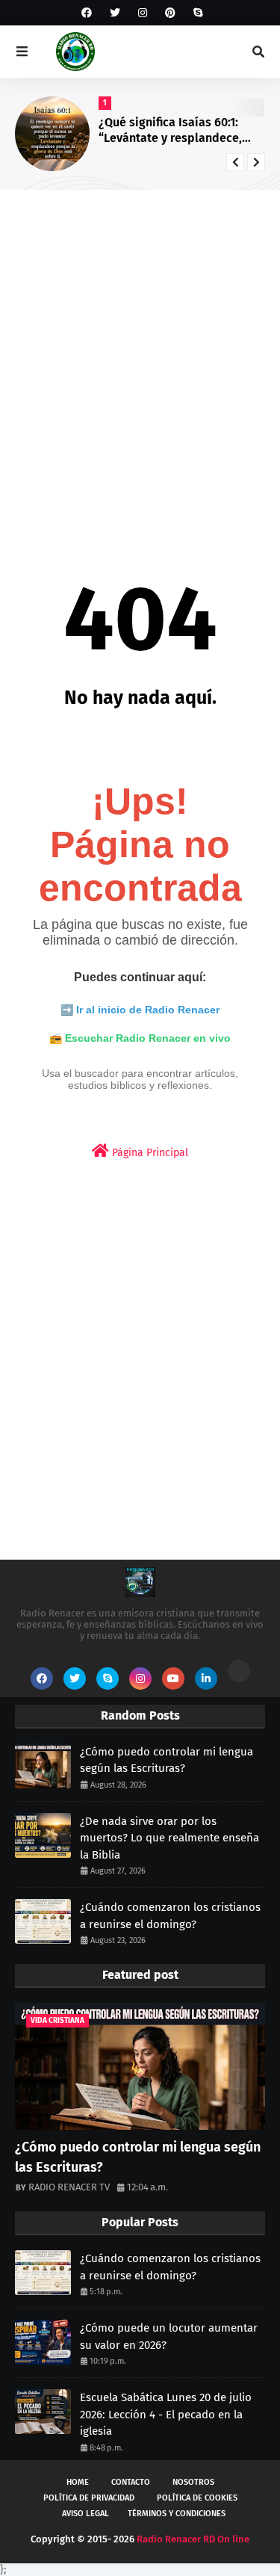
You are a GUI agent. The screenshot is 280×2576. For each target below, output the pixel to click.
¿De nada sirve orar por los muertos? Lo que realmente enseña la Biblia (169, 1838)
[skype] (196, 13)
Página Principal (149, 1153)
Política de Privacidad (89, 2498)
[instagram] (143, 13)
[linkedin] (206, 1678)
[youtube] (173, 1678)
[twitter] (115, 13)
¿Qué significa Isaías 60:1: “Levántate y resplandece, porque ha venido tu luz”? (170, 131)
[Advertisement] (140, 352)
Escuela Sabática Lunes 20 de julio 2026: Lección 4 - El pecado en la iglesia (166, 2414)
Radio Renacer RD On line (193, 2539)
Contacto (131, 2482)
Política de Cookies (197, 2498)
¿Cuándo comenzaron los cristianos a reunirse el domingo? (170, 1916)
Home (78, 2482)
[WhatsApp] (239, 1671)
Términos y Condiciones (177, 2514)
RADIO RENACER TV (69, 2187)
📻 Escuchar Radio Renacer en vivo (140, 1038)
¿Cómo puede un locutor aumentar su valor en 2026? (169, 2336)
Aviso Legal (85, 2514)
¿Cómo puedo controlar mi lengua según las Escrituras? (167, 1760)
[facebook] (87, 13)
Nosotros (193, 2482)
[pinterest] (170, 13)
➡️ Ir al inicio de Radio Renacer (140, 1010)
